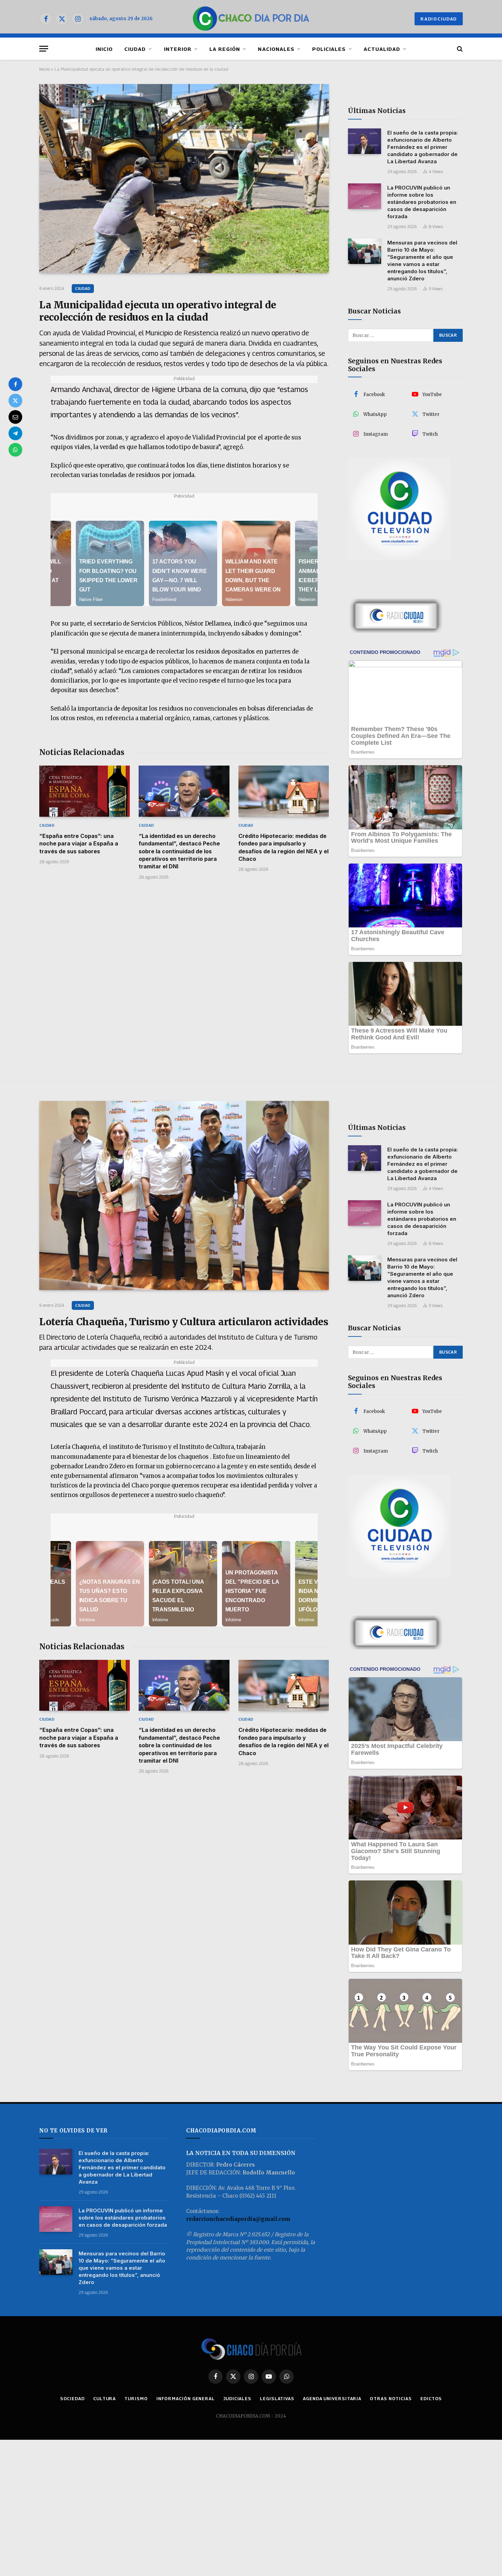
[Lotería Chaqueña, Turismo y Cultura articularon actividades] (184, 1195)
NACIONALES (276, 49)
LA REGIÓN (225, 49)
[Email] (15, 417)
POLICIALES (329, 49)
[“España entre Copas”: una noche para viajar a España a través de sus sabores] (85, 791)
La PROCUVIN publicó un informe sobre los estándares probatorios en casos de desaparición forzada (422, 202)
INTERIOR (178, 49)
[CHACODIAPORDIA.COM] (251, 19)
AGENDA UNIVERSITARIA (332, 2398)
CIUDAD (135, 49)
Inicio (44, 69)
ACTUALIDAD (382, 49)
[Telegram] (15, 433)
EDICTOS (431, 2398)
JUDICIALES (237, 2398)
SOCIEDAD (72, 2398)
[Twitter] (15, 401)
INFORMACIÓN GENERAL (186, 2398)
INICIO (104, 49)
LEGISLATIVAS (277, 2398)
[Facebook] (15, 384)
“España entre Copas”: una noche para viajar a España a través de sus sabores (79, 844)
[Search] (459, 49)
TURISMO (136, 2398)
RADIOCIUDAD (439, 19)
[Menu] (44, 49)
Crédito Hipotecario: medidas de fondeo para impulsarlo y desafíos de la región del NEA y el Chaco (283, 847)
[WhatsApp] (15, 450)
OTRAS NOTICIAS (391, 2398)
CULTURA (104, 2398)
